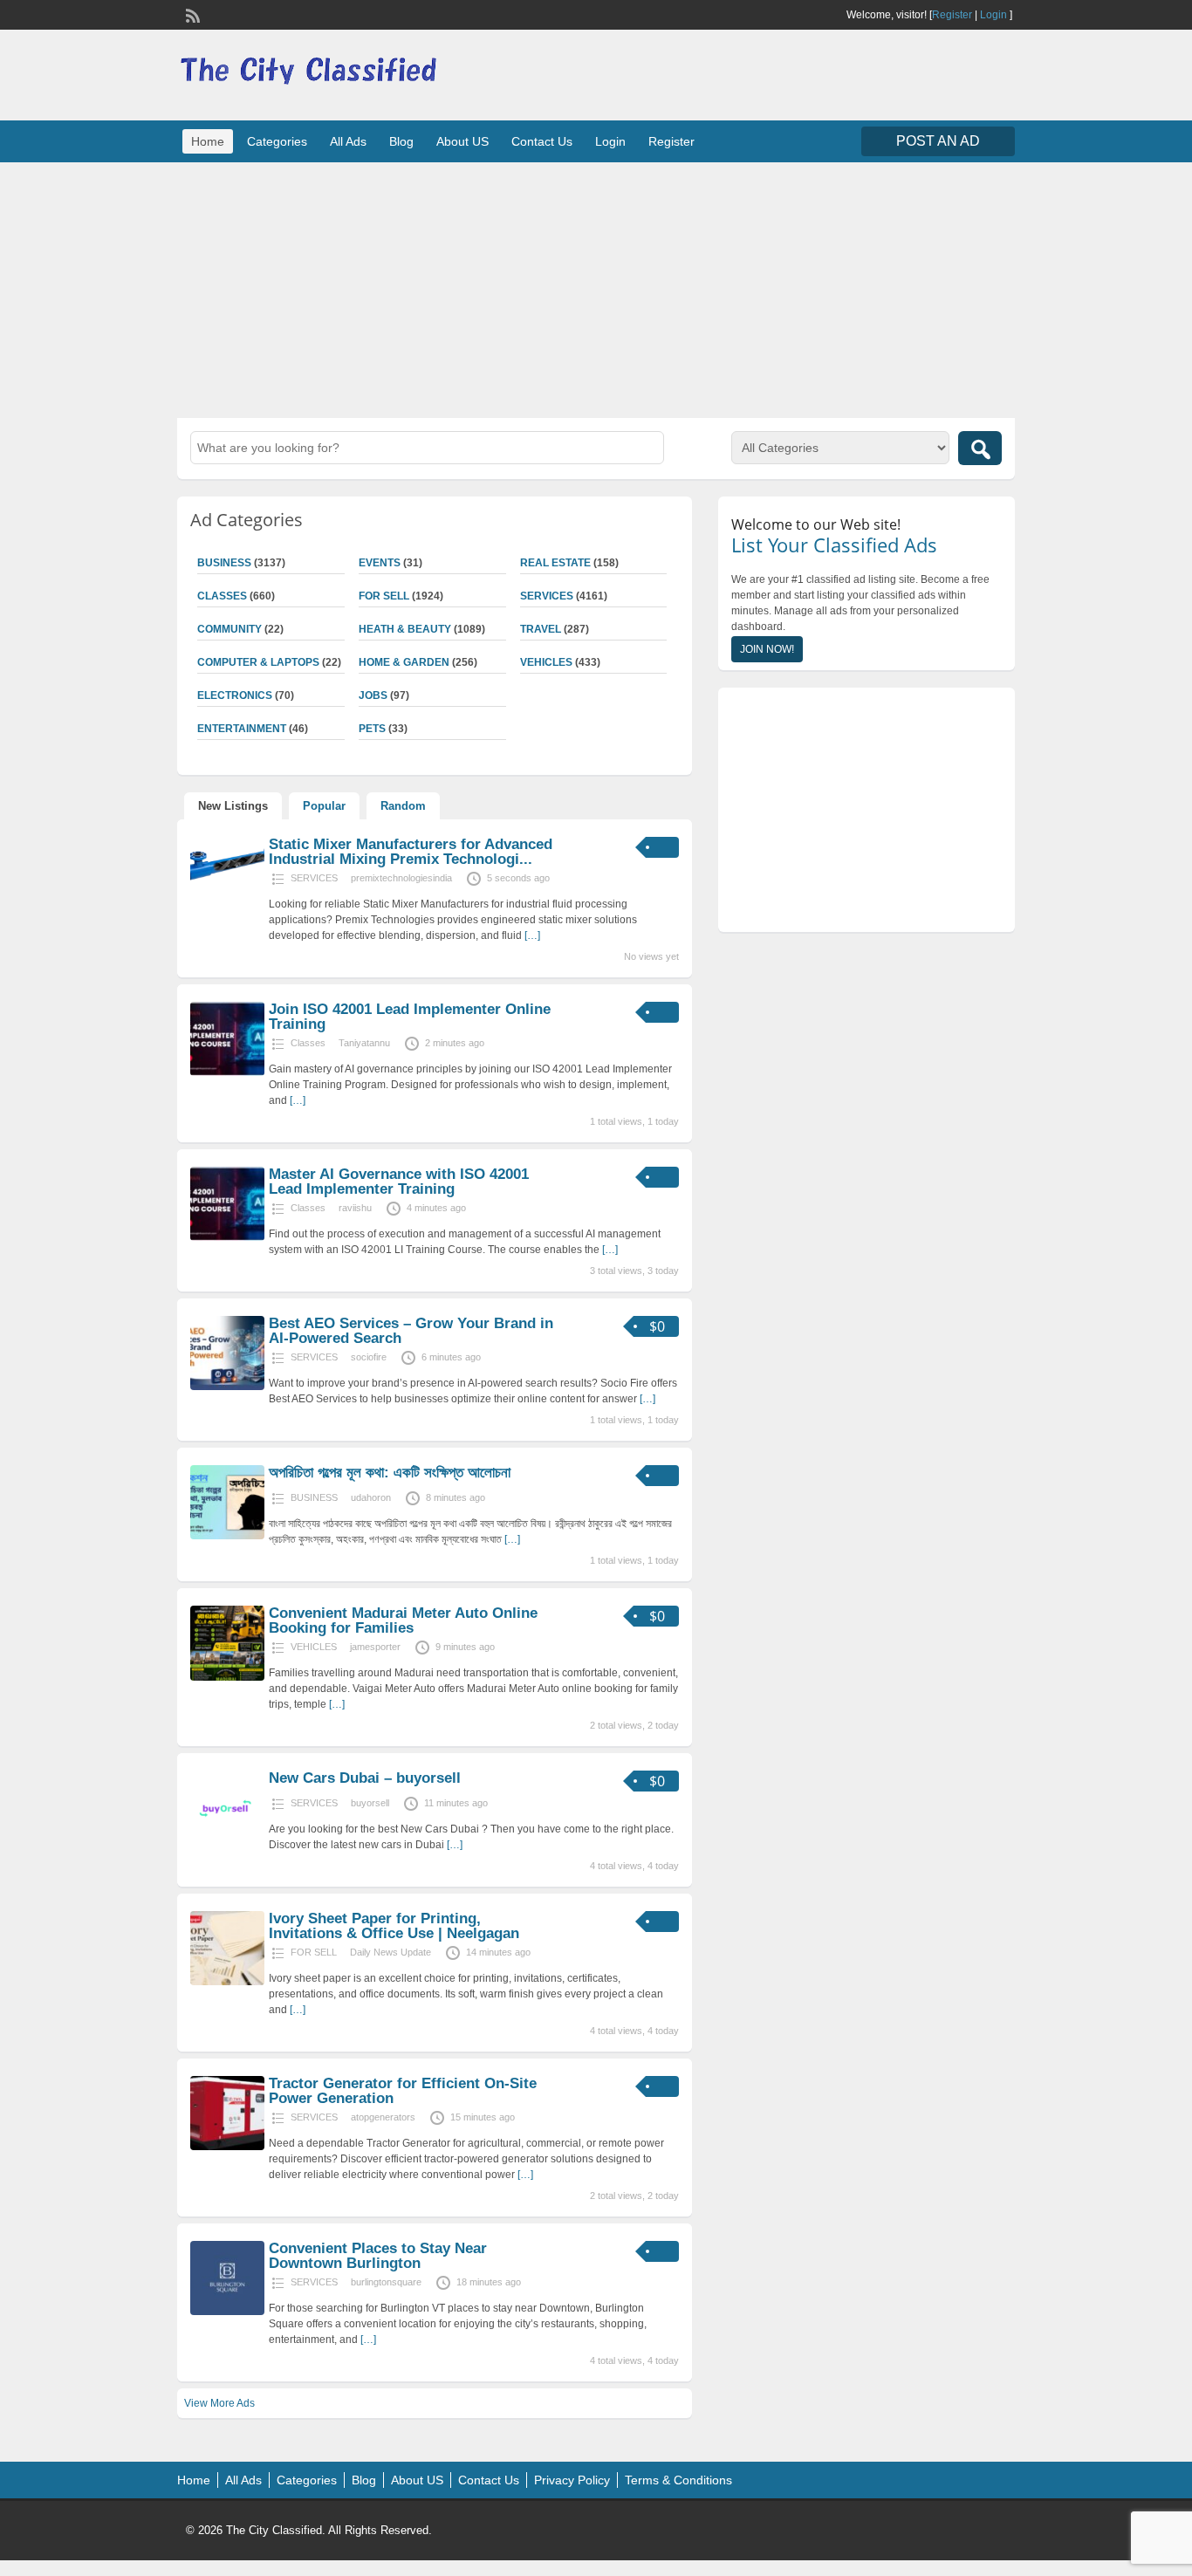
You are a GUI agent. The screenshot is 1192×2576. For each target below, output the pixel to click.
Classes (222, 596)
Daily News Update (390, 1952)
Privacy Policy (572, 2480)
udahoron (371, 1497)
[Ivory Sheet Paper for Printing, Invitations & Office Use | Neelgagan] (227, 1982)
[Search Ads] (980, 448)
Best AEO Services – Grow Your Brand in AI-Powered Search (411, 1331)
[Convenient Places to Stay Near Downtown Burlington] (227, 2312)
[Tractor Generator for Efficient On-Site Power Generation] (227, 2147)
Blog (401, 141)
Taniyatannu (364, 1043)
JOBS (373, 695)
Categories (277, 141)
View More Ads (219, 2403)
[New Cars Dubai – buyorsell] (227, 1841)
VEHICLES (546, 662)
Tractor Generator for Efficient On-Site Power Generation (403, 2091)
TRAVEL (541, 629)
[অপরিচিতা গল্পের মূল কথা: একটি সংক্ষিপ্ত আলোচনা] (227, 1536)
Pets (372, 729)
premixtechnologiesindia (401, 878)
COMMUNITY (229, 629)
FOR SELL (384, 596)
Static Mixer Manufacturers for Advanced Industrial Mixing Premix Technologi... (411, 852)
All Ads (348, 141)
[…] (532, 935)
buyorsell (370, 1803)
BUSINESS (224, 563)
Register (952, 15)
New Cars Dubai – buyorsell (365, 1778)
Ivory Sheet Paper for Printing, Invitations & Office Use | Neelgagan (394, 1926)
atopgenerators (383, 2117)
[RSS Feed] (191, 14)
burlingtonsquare (386, 2282)
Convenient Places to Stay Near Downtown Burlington (378, 2256)
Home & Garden (404, 662)
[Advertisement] (596, 288)
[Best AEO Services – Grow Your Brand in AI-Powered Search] (227, 1387)
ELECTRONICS (235, 695)
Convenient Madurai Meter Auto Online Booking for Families (403, 1620)
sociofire (369, 1357)
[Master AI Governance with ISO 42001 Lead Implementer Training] (227, 1237)
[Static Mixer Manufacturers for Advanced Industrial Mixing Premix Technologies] (227, 888)
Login (993, 15)
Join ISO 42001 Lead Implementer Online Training (410, 1017)
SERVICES (547, 596)
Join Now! (767, 649)
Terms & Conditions (678, 2480)
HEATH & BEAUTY (405, 629)
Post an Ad (938, 141)
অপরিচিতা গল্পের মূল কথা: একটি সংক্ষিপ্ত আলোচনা (390, 1473)
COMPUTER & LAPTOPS (258, 662)
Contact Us (542, 141)
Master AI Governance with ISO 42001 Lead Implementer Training (399, 1182)
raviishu (355, 1208)
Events (380, 563)
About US (462, 141)
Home (208, 141)
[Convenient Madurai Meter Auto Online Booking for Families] (227, 1677)
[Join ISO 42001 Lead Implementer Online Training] (227, 1072)
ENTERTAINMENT (242, 729)
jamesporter (375, 1647)
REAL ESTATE (555, 563)
